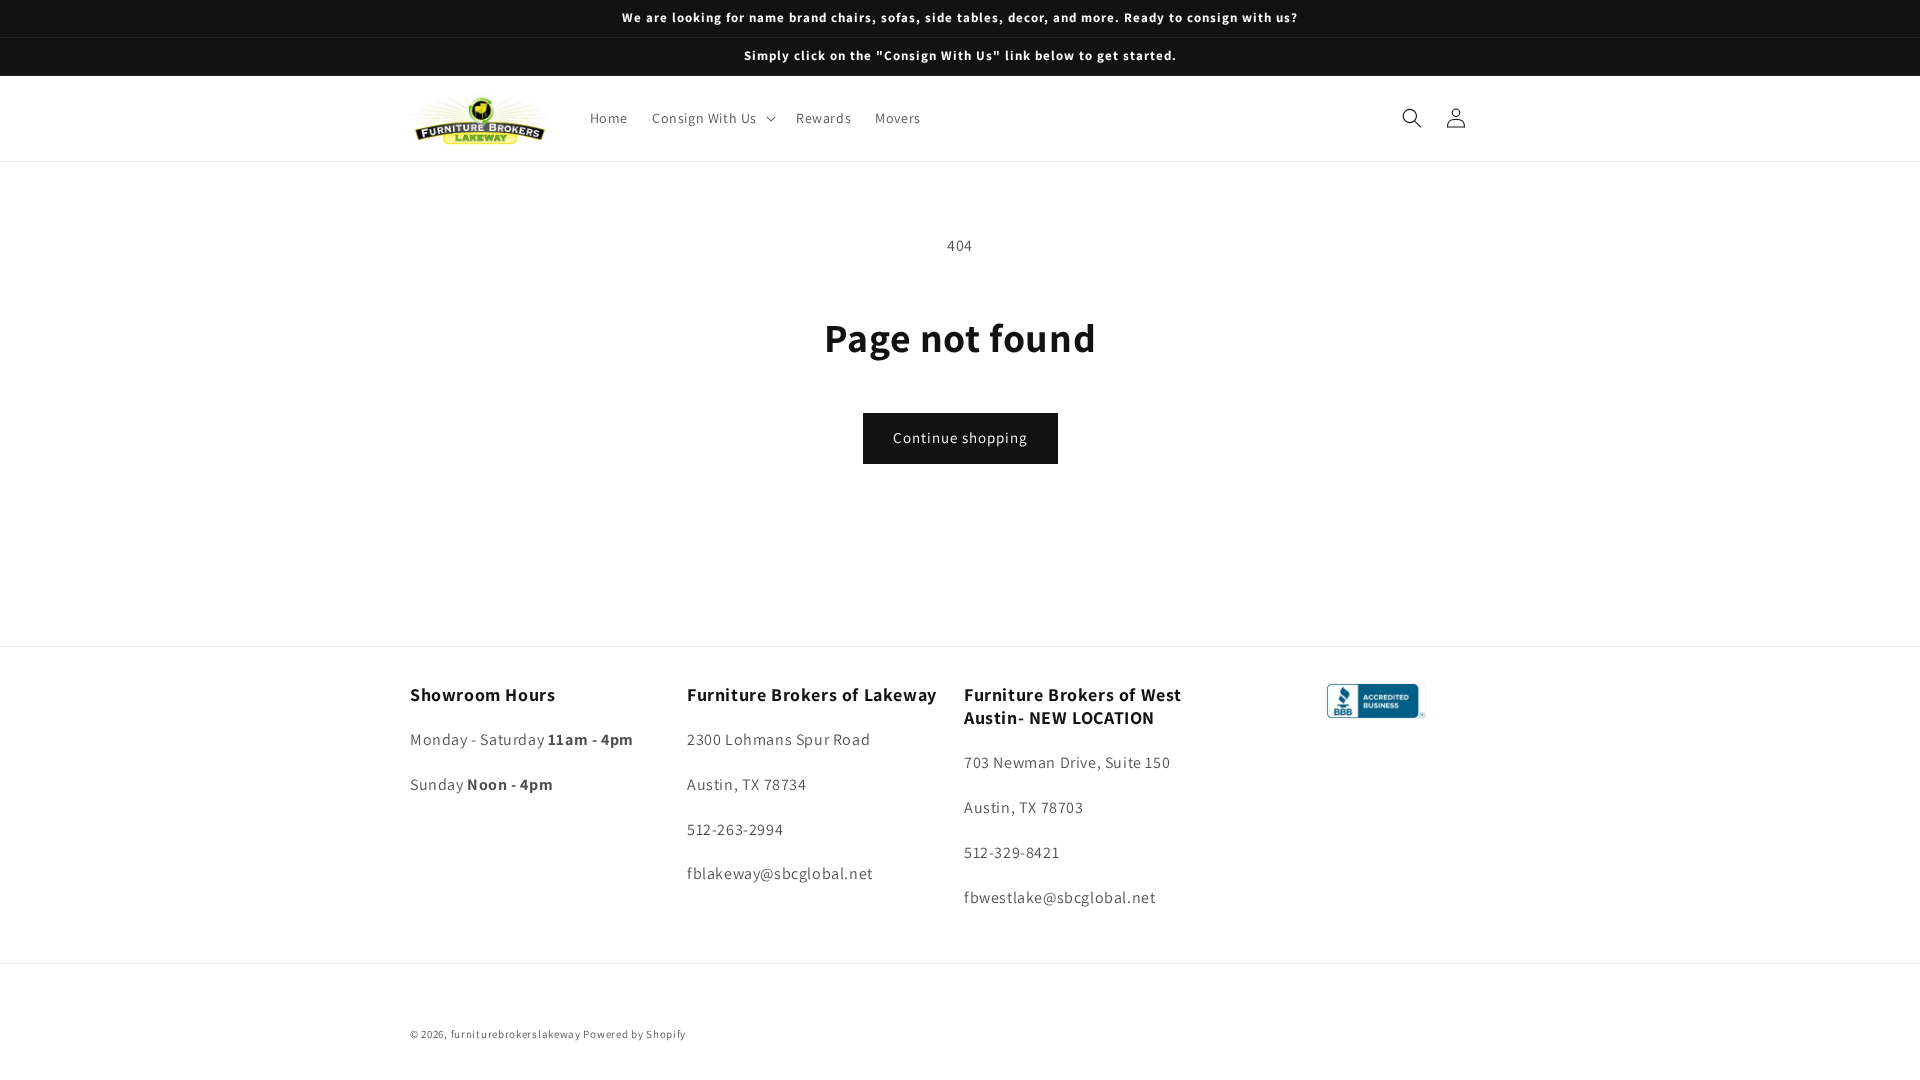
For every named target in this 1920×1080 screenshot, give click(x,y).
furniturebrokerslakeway (516, 1034)
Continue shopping (960, 437)
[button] (712, 118)
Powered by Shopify (634, 1034)
